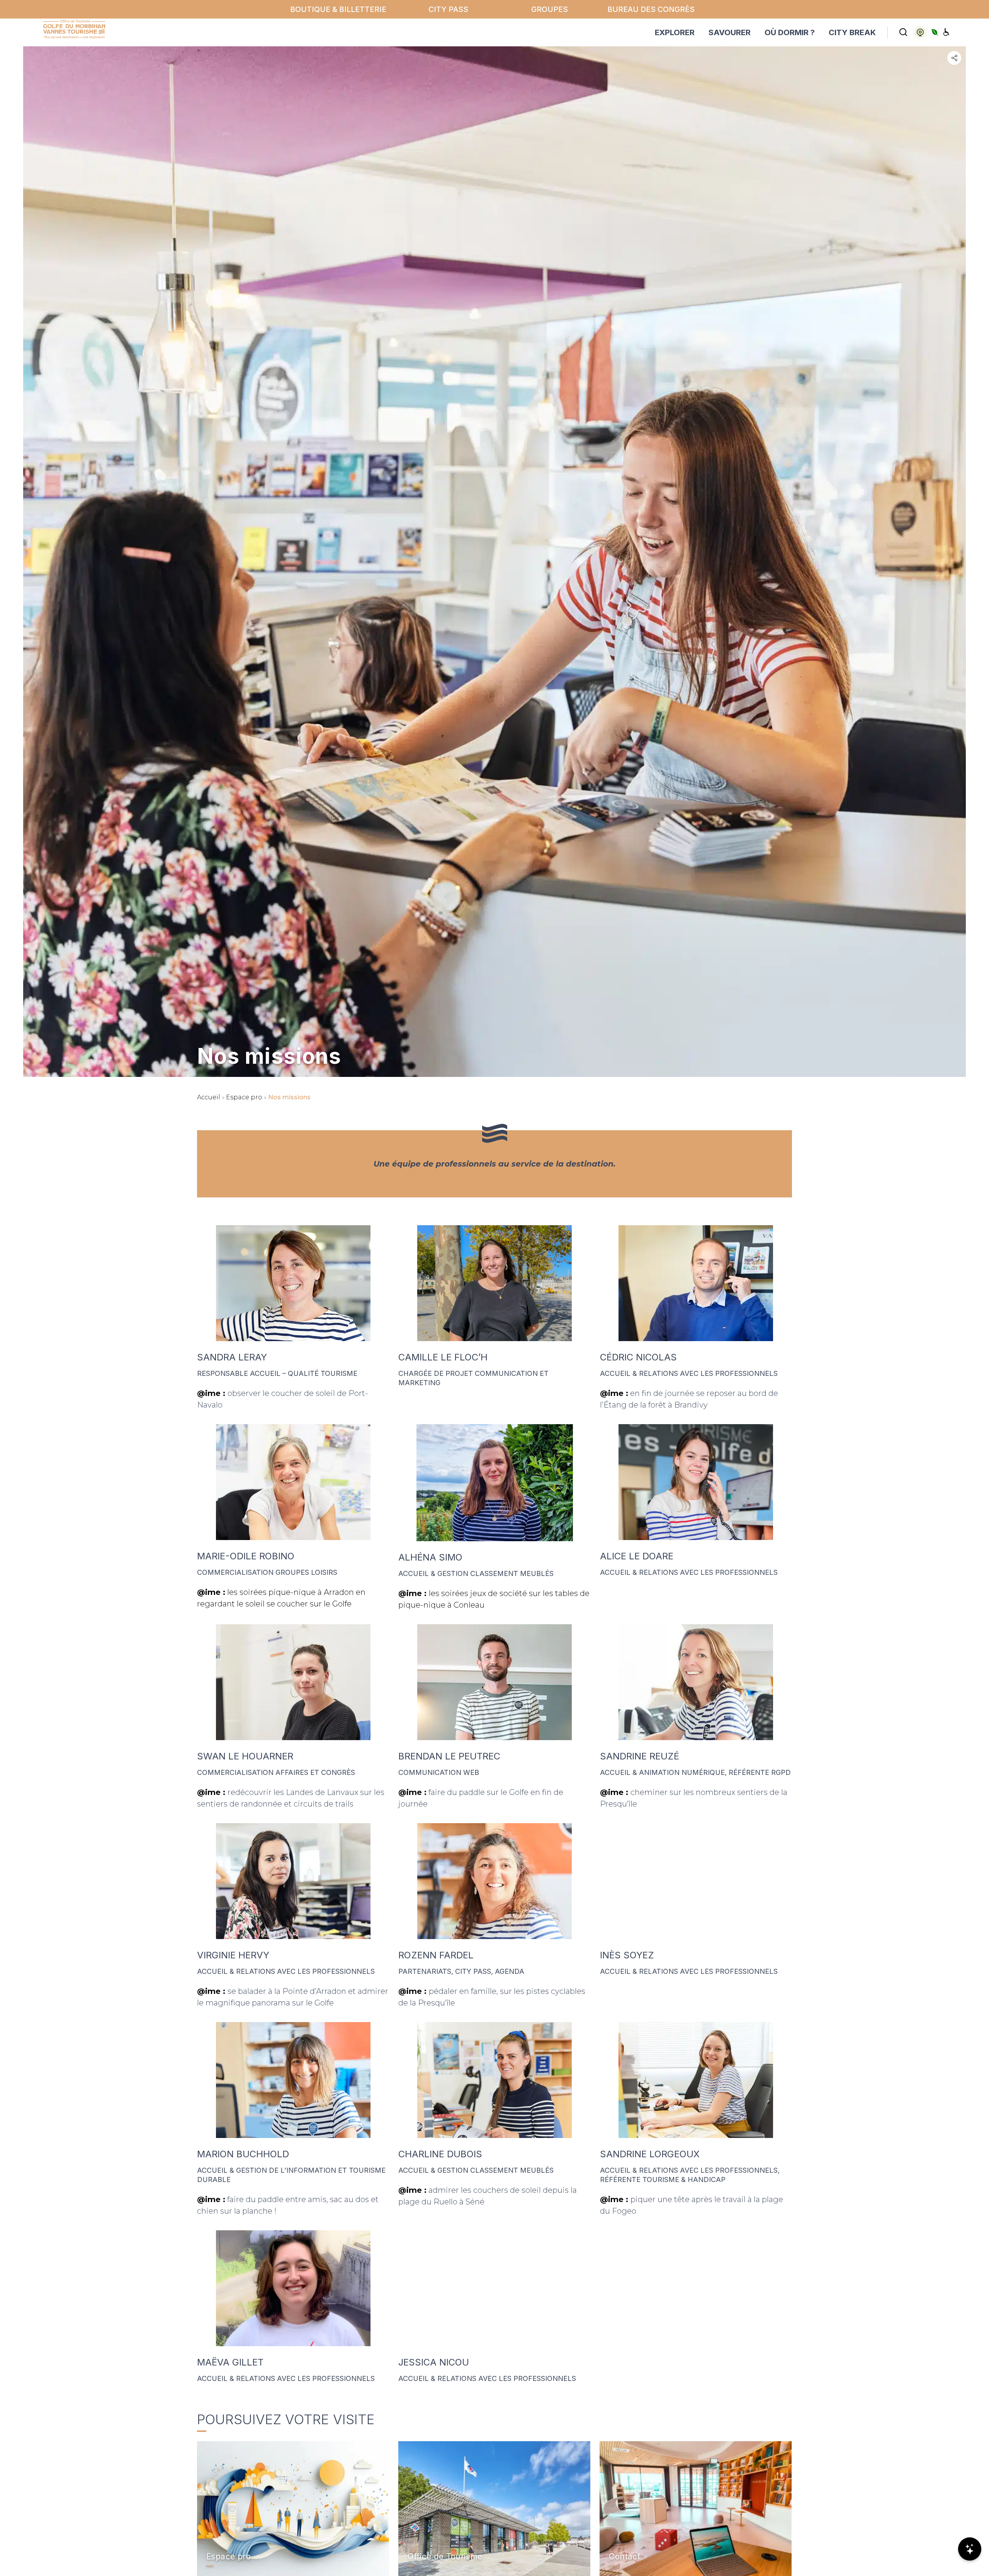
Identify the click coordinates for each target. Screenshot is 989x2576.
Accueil (209, 1097)
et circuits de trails (319, 1804)
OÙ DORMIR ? (790, 32)
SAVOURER (730, 32)
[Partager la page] (954, 58)
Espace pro (244, 1097)
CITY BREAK (852, 32)
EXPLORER (675, 32)
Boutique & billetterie (338, 9)
